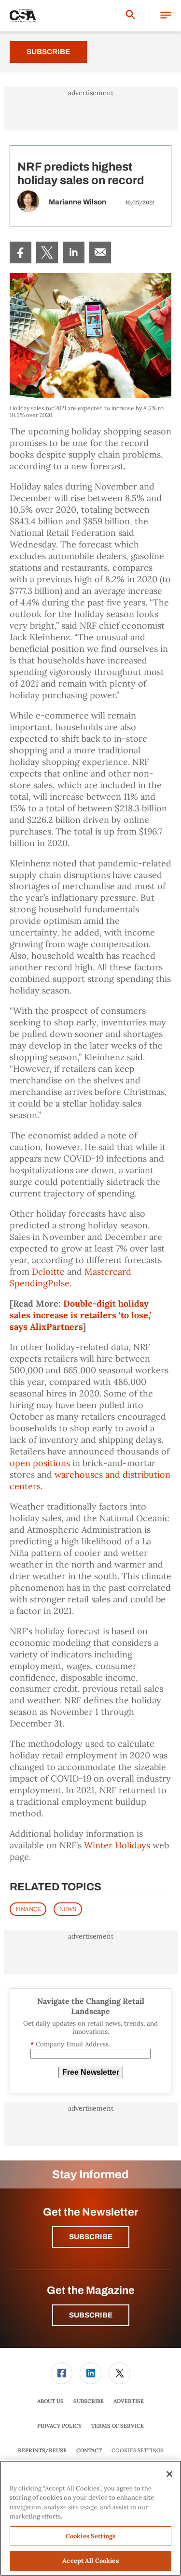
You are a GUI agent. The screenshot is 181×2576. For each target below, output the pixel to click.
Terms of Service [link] (118, 2426)
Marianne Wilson (77, 202)
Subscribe (48, 52)
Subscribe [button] (91, 2237)
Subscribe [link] (89, 2401)
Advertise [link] (129, 2401)
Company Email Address (70, 2044)
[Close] (169, 2474)
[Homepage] (23, 16)
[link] (21, 252)
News (68, 1909)
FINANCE (28, 1909)
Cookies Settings (137, 2451)
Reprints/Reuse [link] (42, 2450)
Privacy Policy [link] (59, 2426)
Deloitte (48, 1272)
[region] (90, 2518)
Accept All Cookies (90, 2561)
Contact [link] (89, 2450)
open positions (40, 1463)
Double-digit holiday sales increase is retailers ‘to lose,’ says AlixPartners (81, 1315)
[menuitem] (21, 252)
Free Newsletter (91, 2072)
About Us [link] (50, 2401)
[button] (166, 16)
